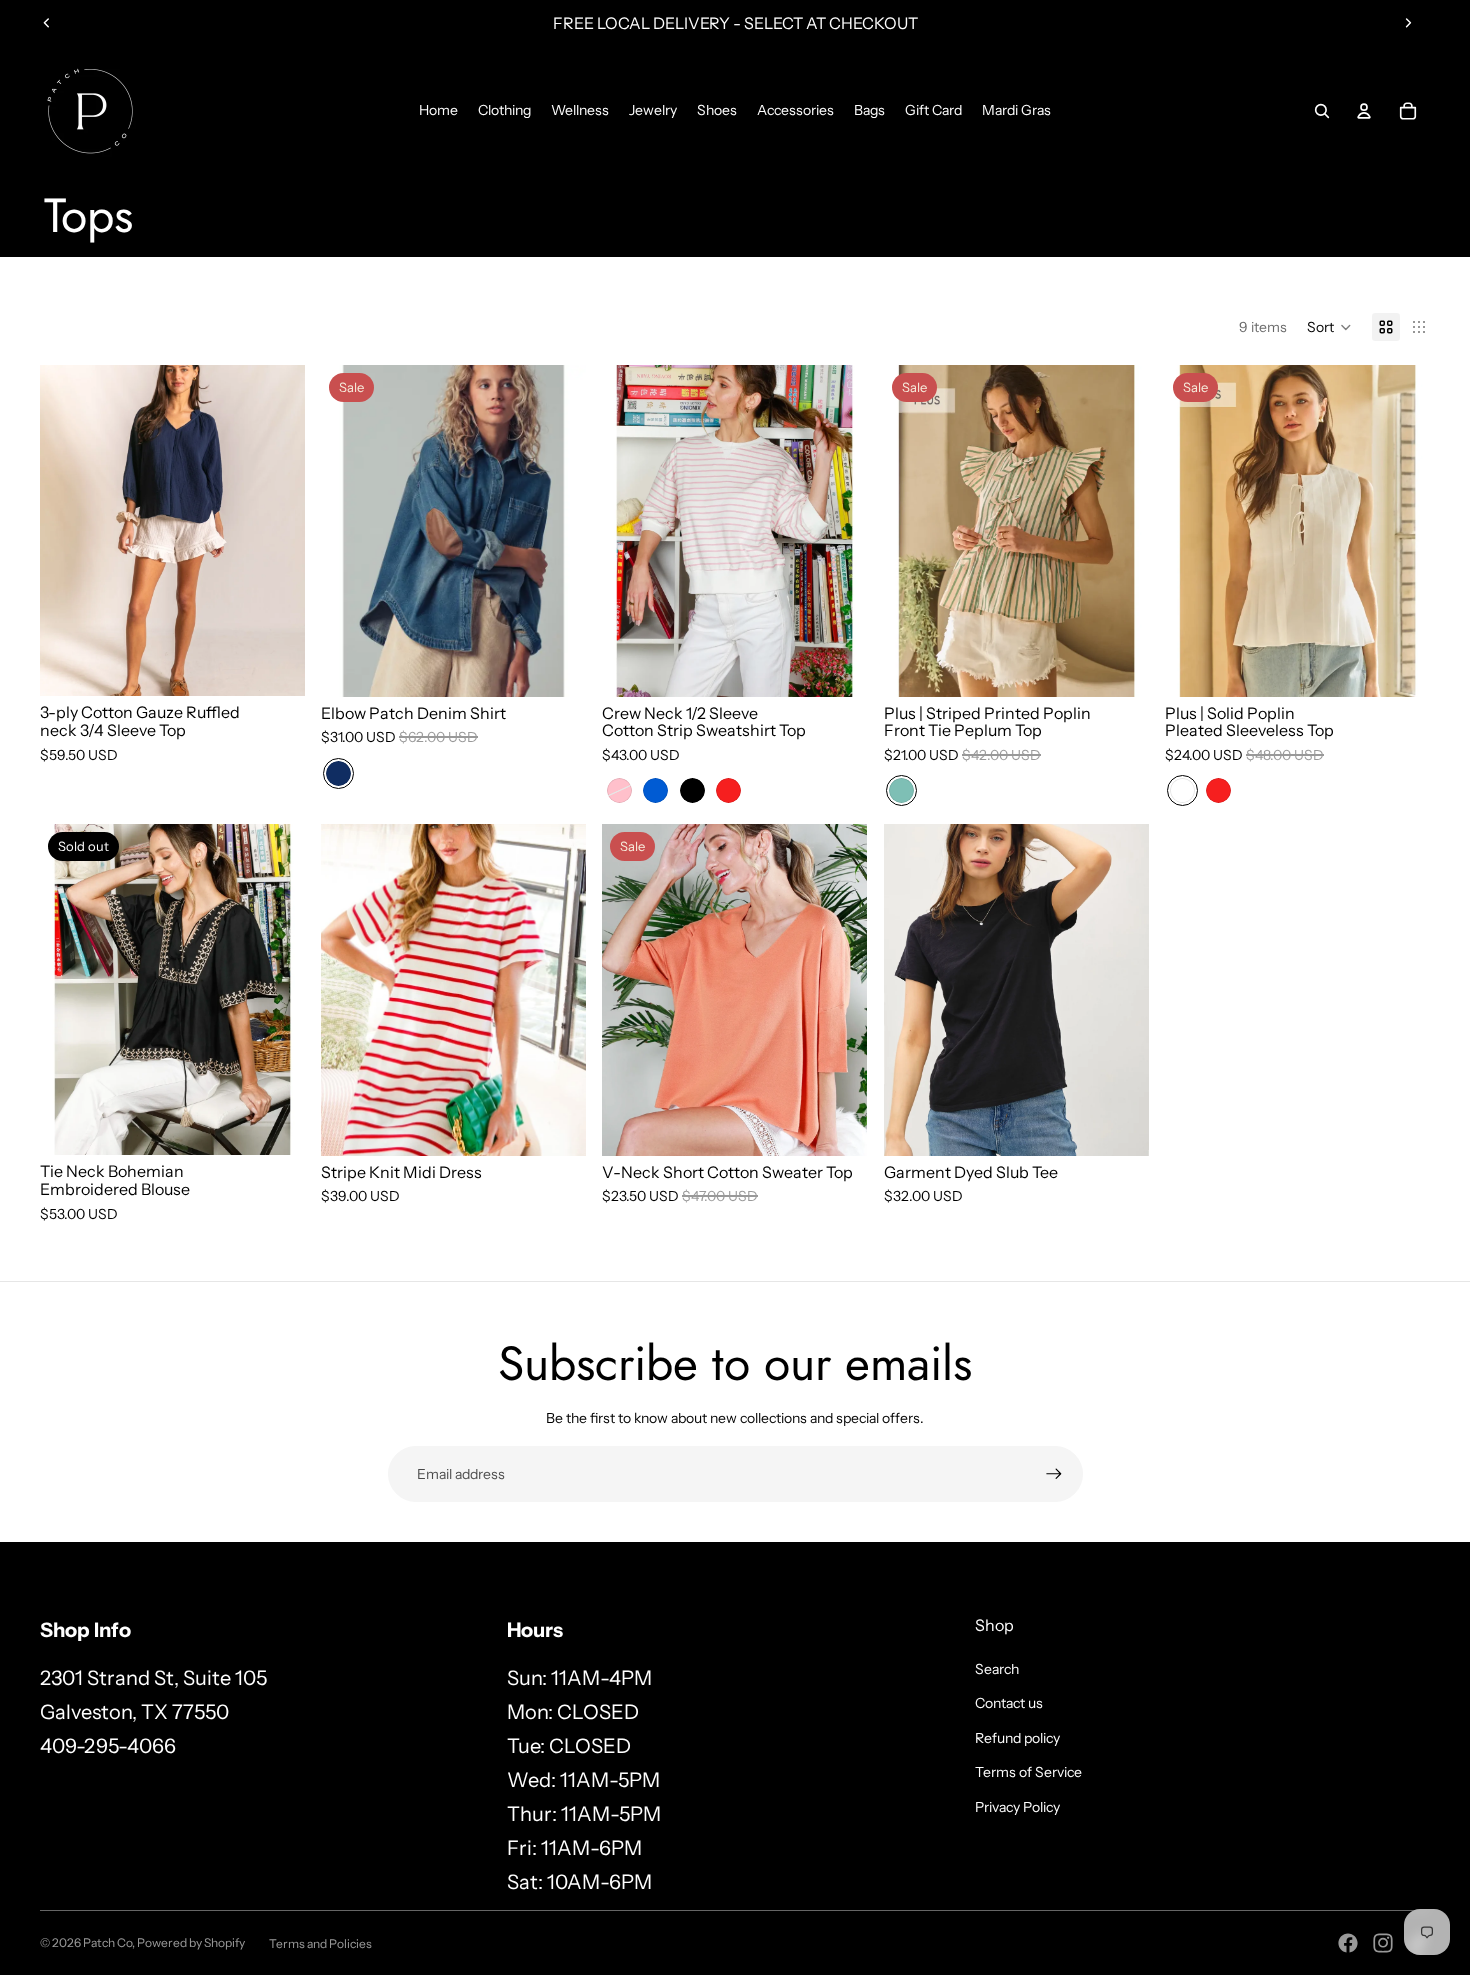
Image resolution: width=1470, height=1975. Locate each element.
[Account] (1364, 111)
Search (997, 1669)
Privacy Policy (1017, 1807)
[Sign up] (1054, 1474)
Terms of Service (1028, 1772)
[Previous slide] (47, 23)
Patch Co (107, 1942)
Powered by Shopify (191, 1942)
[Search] (1322, 111)
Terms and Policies (320, 1943)
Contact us (1009, 1703)
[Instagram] (1383, 1943)
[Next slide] (1408, 23)
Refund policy (1017, 1738)
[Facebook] (1348, 1943)
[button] (1329, 327)
